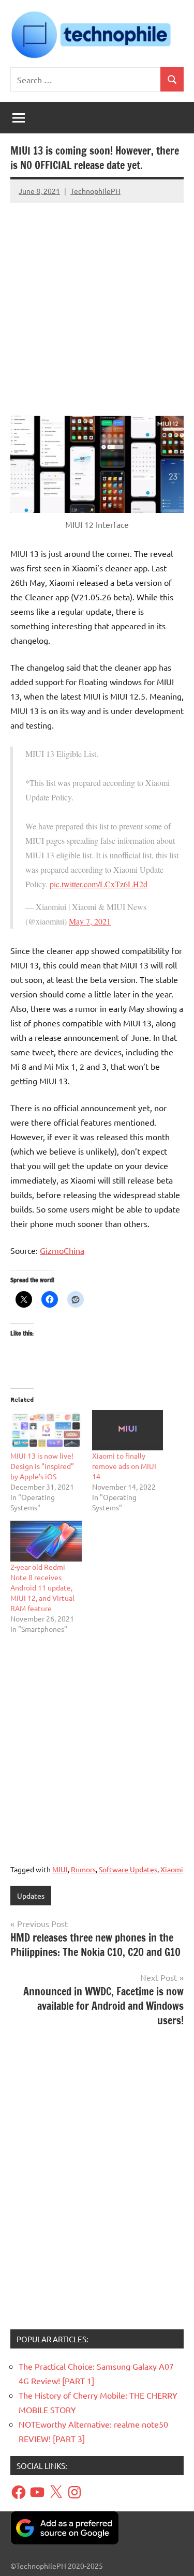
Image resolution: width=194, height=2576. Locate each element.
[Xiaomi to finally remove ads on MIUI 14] (128, 1430)
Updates (31, 1896)
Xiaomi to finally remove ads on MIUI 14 (124, 1466)
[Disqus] (97, 2182)
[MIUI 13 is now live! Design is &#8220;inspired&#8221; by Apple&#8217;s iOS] (46, 1430)
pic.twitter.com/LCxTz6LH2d (99, 884)
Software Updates (128, 1869)
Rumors (83, 1869)
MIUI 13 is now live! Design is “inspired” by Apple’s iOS (42, 1466)
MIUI (60, 1869)
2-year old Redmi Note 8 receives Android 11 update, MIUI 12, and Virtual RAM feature (42, 1587)
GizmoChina (62, 1250)
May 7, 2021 (90, 921)
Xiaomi (172, 1869)
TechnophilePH (95, 191)
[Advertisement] (97, 304)
